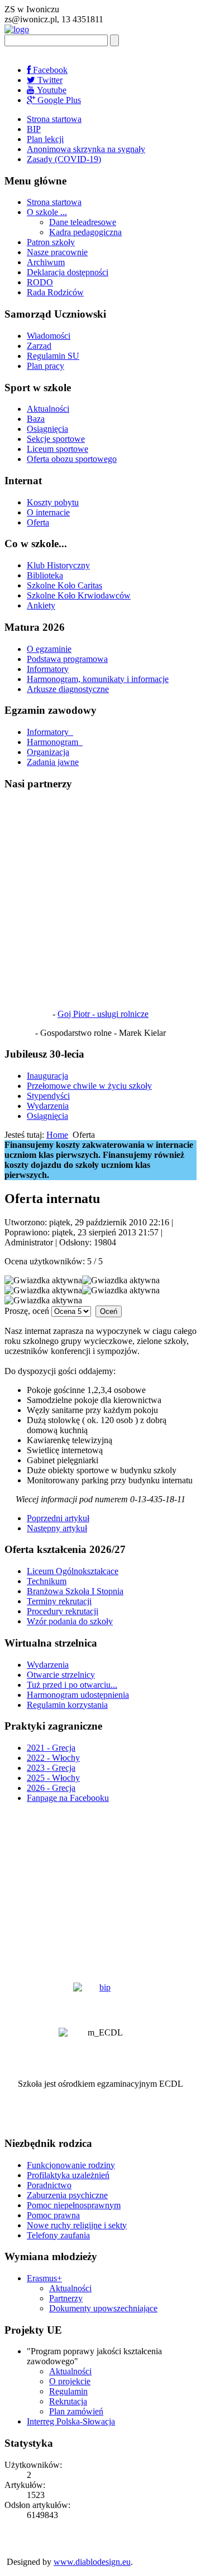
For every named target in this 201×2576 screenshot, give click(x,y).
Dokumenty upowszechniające (103, 2308)
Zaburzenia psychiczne (67, 2195)
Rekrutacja (68, 2401)
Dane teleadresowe (83, 222)
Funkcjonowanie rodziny (71, 2165)
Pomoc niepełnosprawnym (74, 2205)
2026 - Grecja (51, 1788)
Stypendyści (48, 1096)
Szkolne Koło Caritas (64, 585)
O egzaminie (49, 649)
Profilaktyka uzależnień (68, 2175)
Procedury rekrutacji (63, 1611)
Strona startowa (54, 119)
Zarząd (39, 346)
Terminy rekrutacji (59, 1601)
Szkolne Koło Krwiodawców (79, 595)
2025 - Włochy (53, 1778)
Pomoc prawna (53, 2215)
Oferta (38, 522)
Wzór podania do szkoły (70, 1621)
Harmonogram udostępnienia (78, 1695)
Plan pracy (46, 366)
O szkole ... (47, 212)
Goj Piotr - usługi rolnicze (103, 1014)
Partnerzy (66, 2298)
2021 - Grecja (51, 1748)
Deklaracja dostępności (68, 272)
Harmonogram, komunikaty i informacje (98, 679)
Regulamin (68, 2391)
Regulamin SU (53, 356)
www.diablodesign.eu (92, 2562)
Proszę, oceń (27, 1311)
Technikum (47, 1581)
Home (57, 1135)
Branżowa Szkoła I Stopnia (75, 1591)
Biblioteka (45, 575)
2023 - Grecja (51, 1768)
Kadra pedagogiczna (85, 232)
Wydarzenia (48, 1106)
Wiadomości (49, 336)
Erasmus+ (44, 2278)
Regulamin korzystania (67, 1705)
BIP (34, 129)
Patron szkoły (51, 242)
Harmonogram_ (55, 742)
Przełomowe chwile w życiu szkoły (89, 1086)
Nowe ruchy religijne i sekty (77, 2225)
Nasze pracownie (57, 252)
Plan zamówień (76, 2411)
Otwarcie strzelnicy (61, 1675)
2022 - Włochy (53, 1758)
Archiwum (46, 262)
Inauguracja (47, 1076)
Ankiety (41, 605)
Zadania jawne (53, 762)
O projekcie (70, 2381)
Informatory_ (50, 732)
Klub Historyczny (58, 565)
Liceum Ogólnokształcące (73, 1571)
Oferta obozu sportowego (72, 459)
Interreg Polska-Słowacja (71, 2421)
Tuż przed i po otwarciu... (72, 1685)
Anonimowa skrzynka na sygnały (86, 149)
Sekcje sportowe (56, 439)
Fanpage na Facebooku (68, 1798)
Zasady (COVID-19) (64, 159)
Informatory (48, 669)
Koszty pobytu (53, 502)
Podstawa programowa (67, 659)
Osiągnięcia (47, 429)
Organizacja (48, 752)
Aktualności (48, 409)
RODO (40, 282)
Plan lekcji (45, 139)
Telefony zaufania (58, 2235)
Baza (36, 419)
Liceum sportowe (58, 449)
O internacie (48, 512)
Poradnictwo (49, 2185)
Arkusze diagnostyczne (68, 689)
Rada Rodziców (55, 292)
